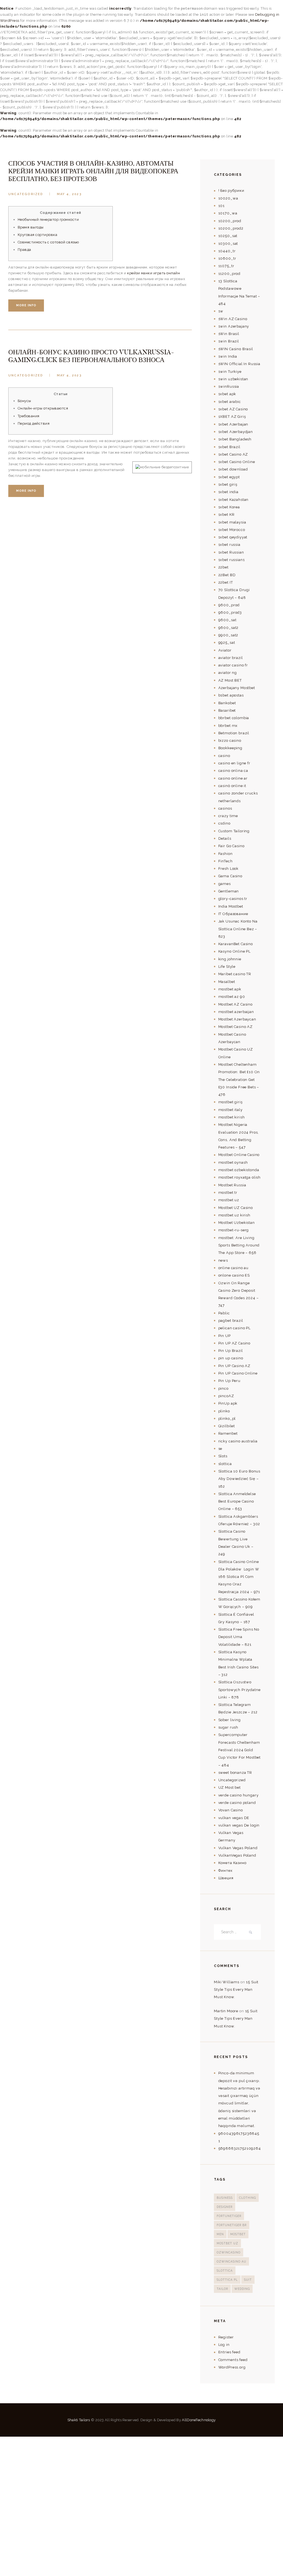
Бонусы (24, 401)
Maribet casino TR (235, 974)
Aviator (225, 650)
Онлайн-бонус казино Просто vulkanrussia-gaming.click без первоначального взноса (91, 356)
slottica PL (227, 2280)
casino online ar (233, 778)
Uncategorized (26, 194)
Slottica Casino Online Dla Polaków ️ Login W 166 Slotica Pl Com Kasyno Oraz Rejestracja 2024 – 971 (239, 1577)
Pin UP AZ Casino (234, 1343)
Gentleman (229, 891)
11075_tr (226, 266)
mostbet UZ (227, 2243)
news (223, 1260)
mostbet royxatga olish (240, 1177)
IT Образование (233, 914)
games (225, 884)
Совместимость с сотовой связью (48, 242)
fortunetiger (229, 2216)
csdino (224, 823)
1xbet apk (227, 394)
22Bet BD (227, 575)
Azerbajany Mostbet (237, 688)
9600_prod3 (230, 612)
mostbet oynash (233, 1162)
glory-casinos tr (233, 899)
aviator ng (228, 673)
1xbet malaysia (232, 522)
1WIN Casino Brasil (236, 349)
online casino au (234, 1268)
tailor (222, 2289)
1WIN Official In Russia (239, 364)
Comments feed (233, 2360)
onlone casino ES (234, 1275)
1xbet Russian (231, 552)
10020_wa (228, 198)
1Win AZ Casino (233, 319)
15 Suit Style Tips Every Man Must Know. (236, 1990)
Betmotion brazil (234, 733)
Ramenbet (228, 1433)
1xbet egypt (229, 477)
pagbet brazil (231, 1321)
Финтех (226, 1871)
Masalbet (227, 982)
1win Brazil (229, 341)
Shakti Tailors (79, 2420)
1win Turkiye (230, 372)
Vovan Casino (231, 1810)
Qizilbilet (227, 1426)
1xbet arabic (230, 402)
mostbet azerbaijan (236, 1012)
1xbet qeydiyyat (233, 537)
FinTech (226, 861)
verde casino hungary (239, 1795)
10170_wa (228, 213)
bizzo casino (230, 741)
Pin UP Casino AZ (234, 1366)
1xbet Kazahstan (234, 500)
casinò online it (232, 786)
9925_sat (227, 643)
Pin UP (225, 1336)
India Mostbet (231, 906)
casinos (225, 808)
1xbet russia (229, 545)
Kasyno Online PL (235, 951)
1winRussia (229, 386)
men (220, 2234)
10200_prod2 (231, 228)
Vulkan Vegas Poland (238, 1848)
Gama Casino (230, 876)
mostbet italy (230, 1110)
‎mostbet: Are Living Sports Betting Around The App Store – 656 (239, 1245)
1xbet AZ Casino (233, 409)
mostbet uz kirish (234, 1215)
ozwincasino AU (231, 2261)
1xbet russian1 (232, 560)
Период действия (34, 423)
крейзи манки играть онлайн (154, 273)
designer (225, 2207)
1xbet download (233, 469)
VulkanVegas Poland (237, 1855)
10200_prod (230, 221)
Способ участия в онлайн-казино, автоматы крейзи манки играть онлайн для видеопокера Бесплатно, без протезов (93, 171)
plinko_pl (227, 1419)
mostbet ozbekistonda (239, 1170)
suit (248, 2280)
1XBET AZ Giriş (232, 417)
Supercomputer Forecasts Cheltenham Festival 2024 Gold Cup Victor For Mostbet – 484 (240, 1750)
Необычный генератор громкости (48, 220)
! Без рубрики (231, 191)
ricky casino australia (238, 1441)
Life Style (227, 967)
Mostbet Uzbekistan (237, 1223)
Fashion (226, 854)
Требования (29, 416)
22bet (223, 567)
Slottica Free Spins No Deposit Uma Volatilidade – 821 (239, 1637)
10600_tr (227, 258)
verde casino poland (237, 1803)
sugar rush (228, 1727)
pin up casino (231, 1358)
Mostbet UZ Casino (236, 1208)
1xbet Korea (229, 507)
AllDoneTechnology (199, 2420)
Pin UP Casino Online (238, 1373)
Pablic (224, 1313)
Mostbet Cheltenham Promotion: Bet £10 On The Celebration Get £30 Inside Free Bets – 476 (239, 1080)
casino (224, 756)
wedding (242, 2289)
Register (226, 2337)
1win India (228, 356)
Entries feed (229, 2352)
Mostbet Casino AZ (235, 1027)
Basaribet (227, 710)
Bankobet (227, 703)
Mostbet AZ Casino (235, 1004)
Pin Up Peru (229, 1381)
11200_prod (229, 274)
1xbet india (228, 492)
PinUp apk (228, 1403)
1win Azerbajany (234, 326)
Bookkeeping (230, 748)
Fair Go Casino (231, 846)
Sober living (230, 1720)
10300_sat (228, 244)
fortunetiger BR (232, 2225)
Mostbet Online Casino (239, 1155)
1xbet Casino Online (237, 462)
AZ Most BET (230, 680)
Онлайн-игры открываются (43, 408)
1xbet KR (226, 515)
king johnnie (230, 959)
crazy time (228, 816)
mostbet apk (230, 989)
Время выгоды (31, 227)
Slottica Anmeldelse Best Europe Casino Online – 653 (237, 1501)
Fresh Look (228, 869)
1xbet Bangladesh (235, 439)
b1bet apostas (231, 695)
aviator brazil (231, 658)
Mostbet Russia (232, 1185)
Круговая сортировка (38, 235)
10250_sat (228, 236)
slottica (225, 1464)
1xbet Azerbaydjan (236, 432)
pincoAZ (226, 1396)
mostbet (238, 2234)
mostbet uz (229, 1200)
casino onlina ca (233, 771)
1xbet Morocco (232, 530)
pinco (223, 1388)
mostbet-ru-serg (234, 1230)
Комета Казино (232, 1863)
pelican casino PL (234, 1328)
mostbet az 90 (232, 997)
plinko (224, 1411)
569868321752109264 (240, 2148)
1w (221, 311)
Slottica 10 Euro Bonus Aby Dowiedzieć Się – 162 (239, 1479)
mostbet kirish (232, 1117)
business (225, 2198)
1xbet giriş (228, 484)
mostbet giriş (230, 1102)
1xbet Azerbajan (233, 424)
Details (225, 838)
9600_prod (229, 605)
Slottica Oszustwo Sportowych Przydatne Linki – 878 (239, 1690)
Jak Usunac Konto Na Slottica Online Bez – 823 (238, 929)
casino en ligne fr (234, 763)
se (220, 1449)
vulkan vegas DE (234, 1818)
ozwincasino (229, 2252)
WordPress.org (232, 2367)
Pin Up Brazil (231, 1351)
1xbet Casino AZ (233, 454)
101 (222, 206)
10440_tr (227, 251)
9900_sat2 (228, 635)
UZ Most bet (230, 1787)
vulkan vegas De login (239, 1825)
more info (26, 305)
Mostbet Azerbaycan (237, 1019)
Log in (224, 2345)
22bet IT (226, 582)
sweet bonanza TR (235, 1773)
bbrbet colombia (234, 718)
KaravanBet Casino (236, 944)
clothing (247, 2198)
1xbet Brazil (229, 447)
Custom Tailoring (234, 831)
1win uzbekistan (233, 379)
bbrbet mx (228, 726)
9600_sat (227, 620)
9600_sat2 (229, 628)
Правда (24, 250)
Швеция (226, 1878)
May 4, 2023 (69, 194)
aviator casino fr (233, 665)
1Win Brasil (229, 334)
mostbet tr (228, 1193)
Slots (223, 1456)
